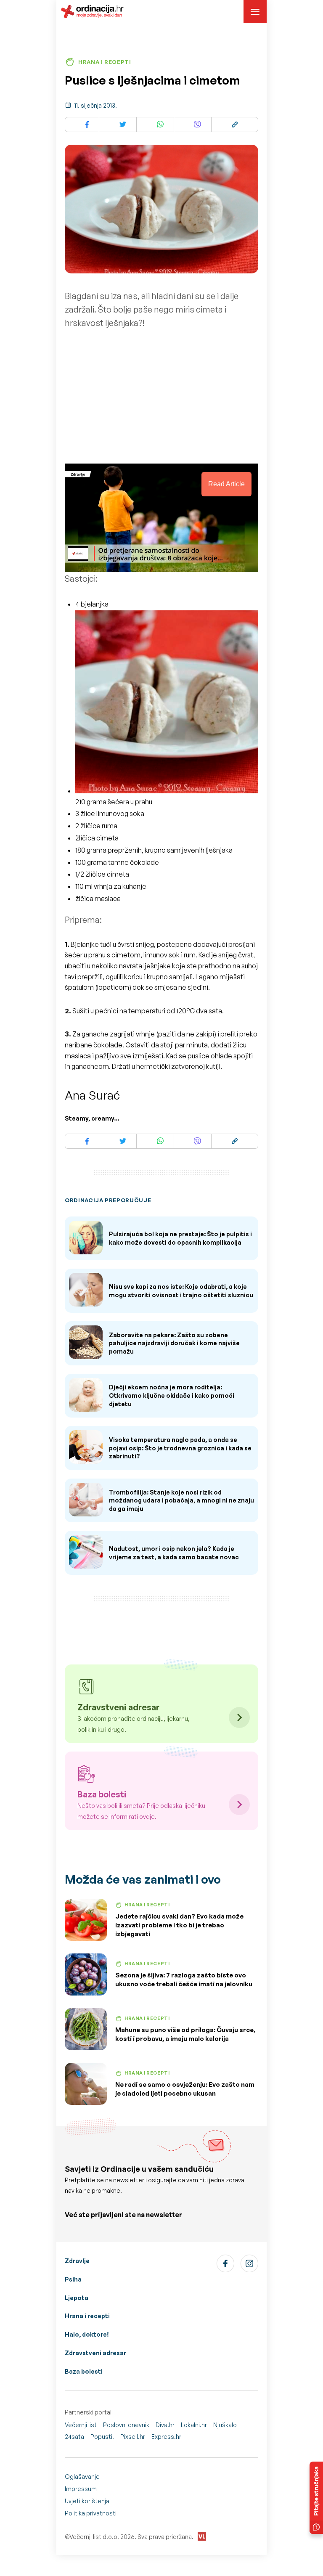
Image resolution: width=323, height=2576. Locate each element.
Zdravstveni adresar (95, 2353)
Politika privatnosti (91, 2513)
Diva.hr (165, 2425)
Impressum (81, 2489)
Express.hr (166, 2437)
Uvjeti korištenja (87, 2501)
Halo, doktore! (87, 2334)
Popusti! (102, 2437)
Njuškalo (225, 2425)
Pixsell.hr (133, 2437)
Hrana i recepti (87, 2316)
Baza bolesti (84, 2371)
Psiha (73, 2279)
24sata (74, 2437)
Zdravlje (77, 2261)
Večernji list (81, 2425)
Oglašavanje (82, 2477)
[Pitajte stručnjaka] (316, 2498)
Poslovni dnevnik (126, 2425)
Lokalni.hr (194, 2425)
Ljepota (77, 2298)
